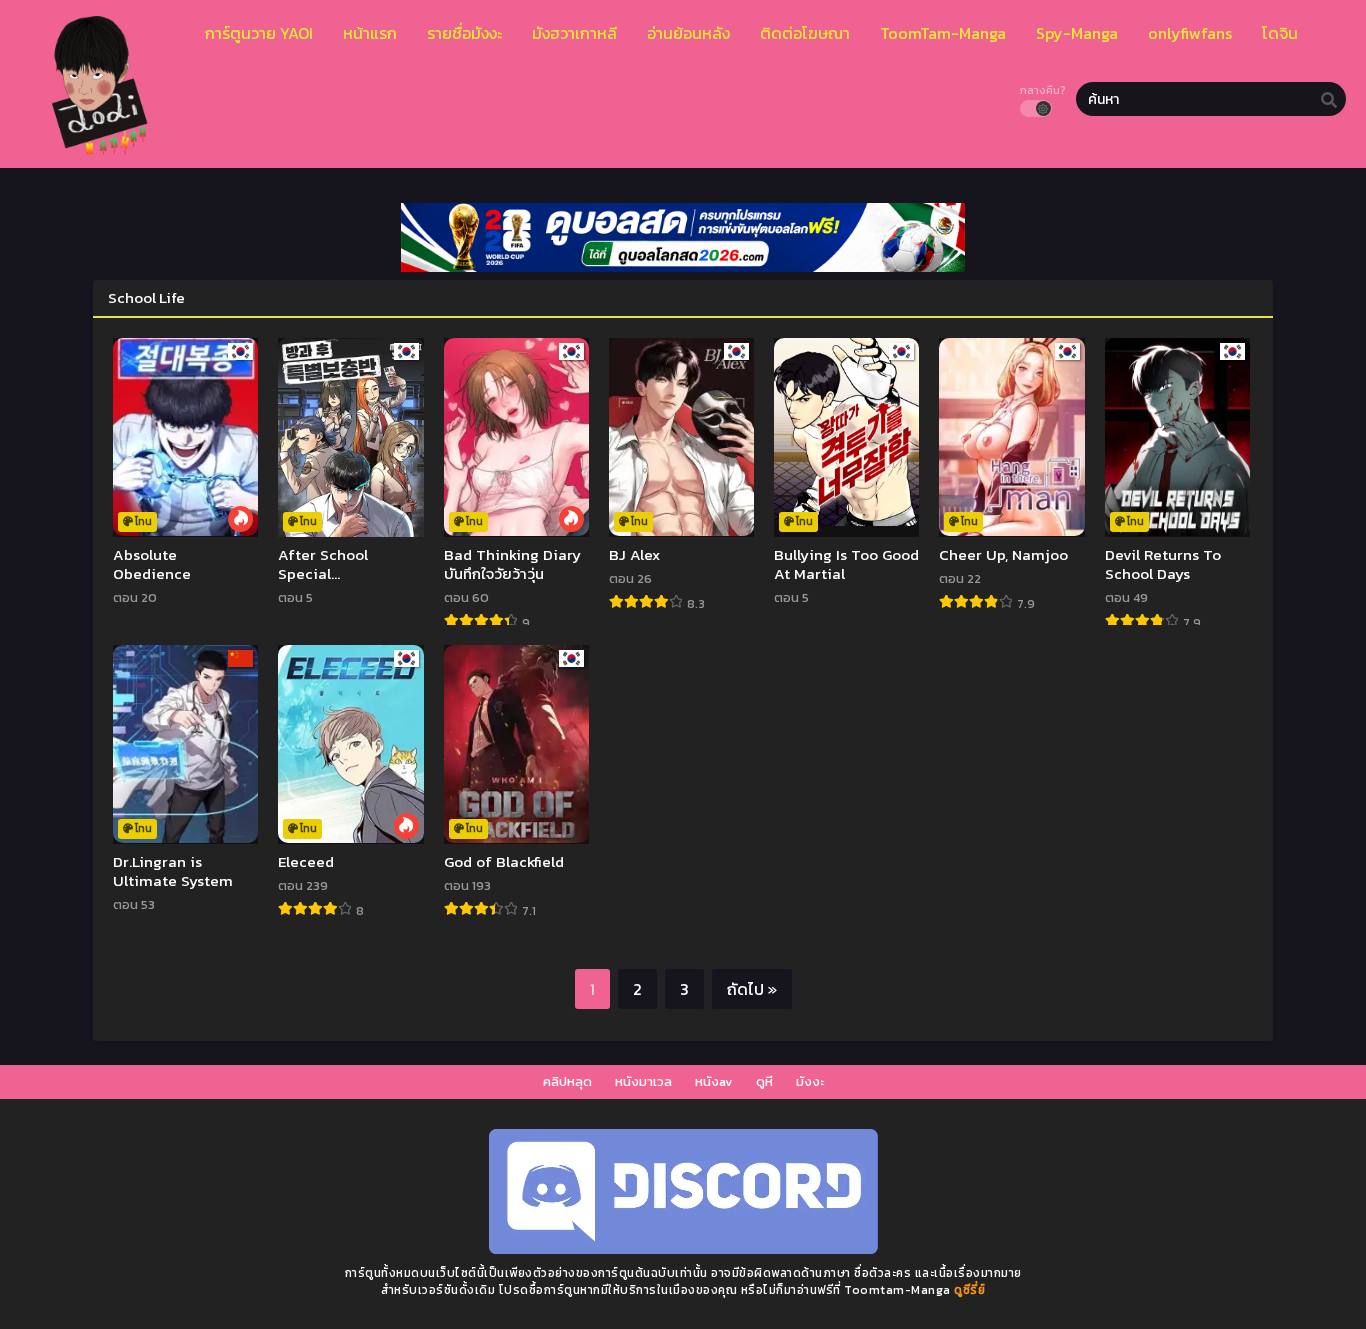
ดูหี (764, 1081)
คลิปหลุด (567, 1081)
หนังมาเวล (643, 1081)
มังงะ (810, 1081)
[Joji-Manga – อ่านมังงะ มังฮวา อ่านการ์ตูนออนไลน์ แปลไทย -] (95, 149)
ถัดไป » (752, 989)
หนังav (714, 1081)
